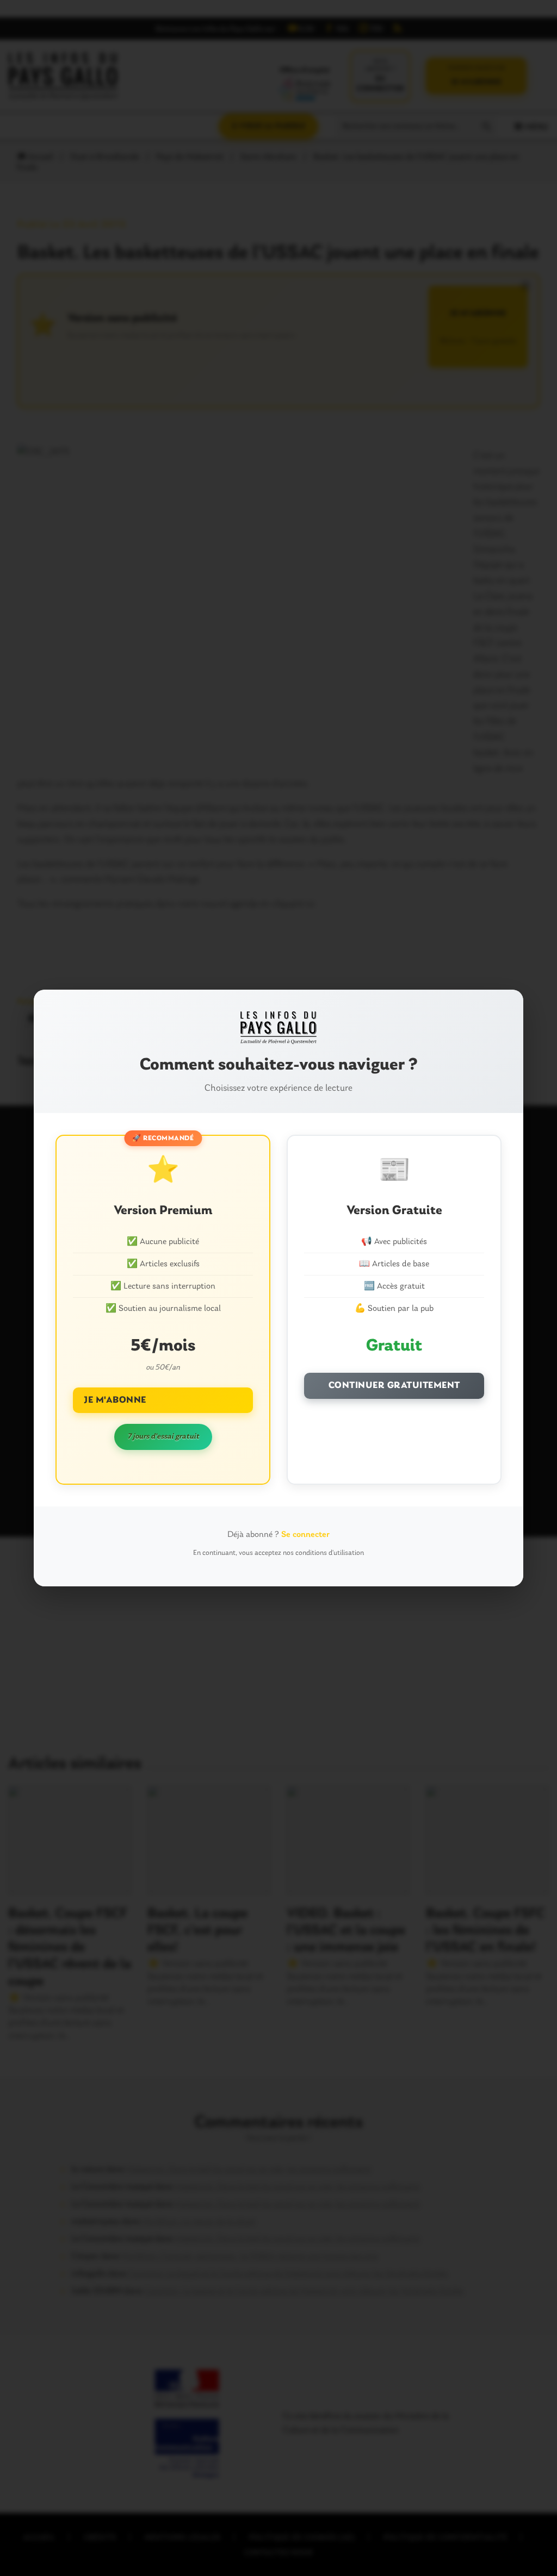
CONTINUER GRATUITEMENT (394, 1386)
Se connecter (305, 1535)
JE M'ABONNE (115, 1400)
